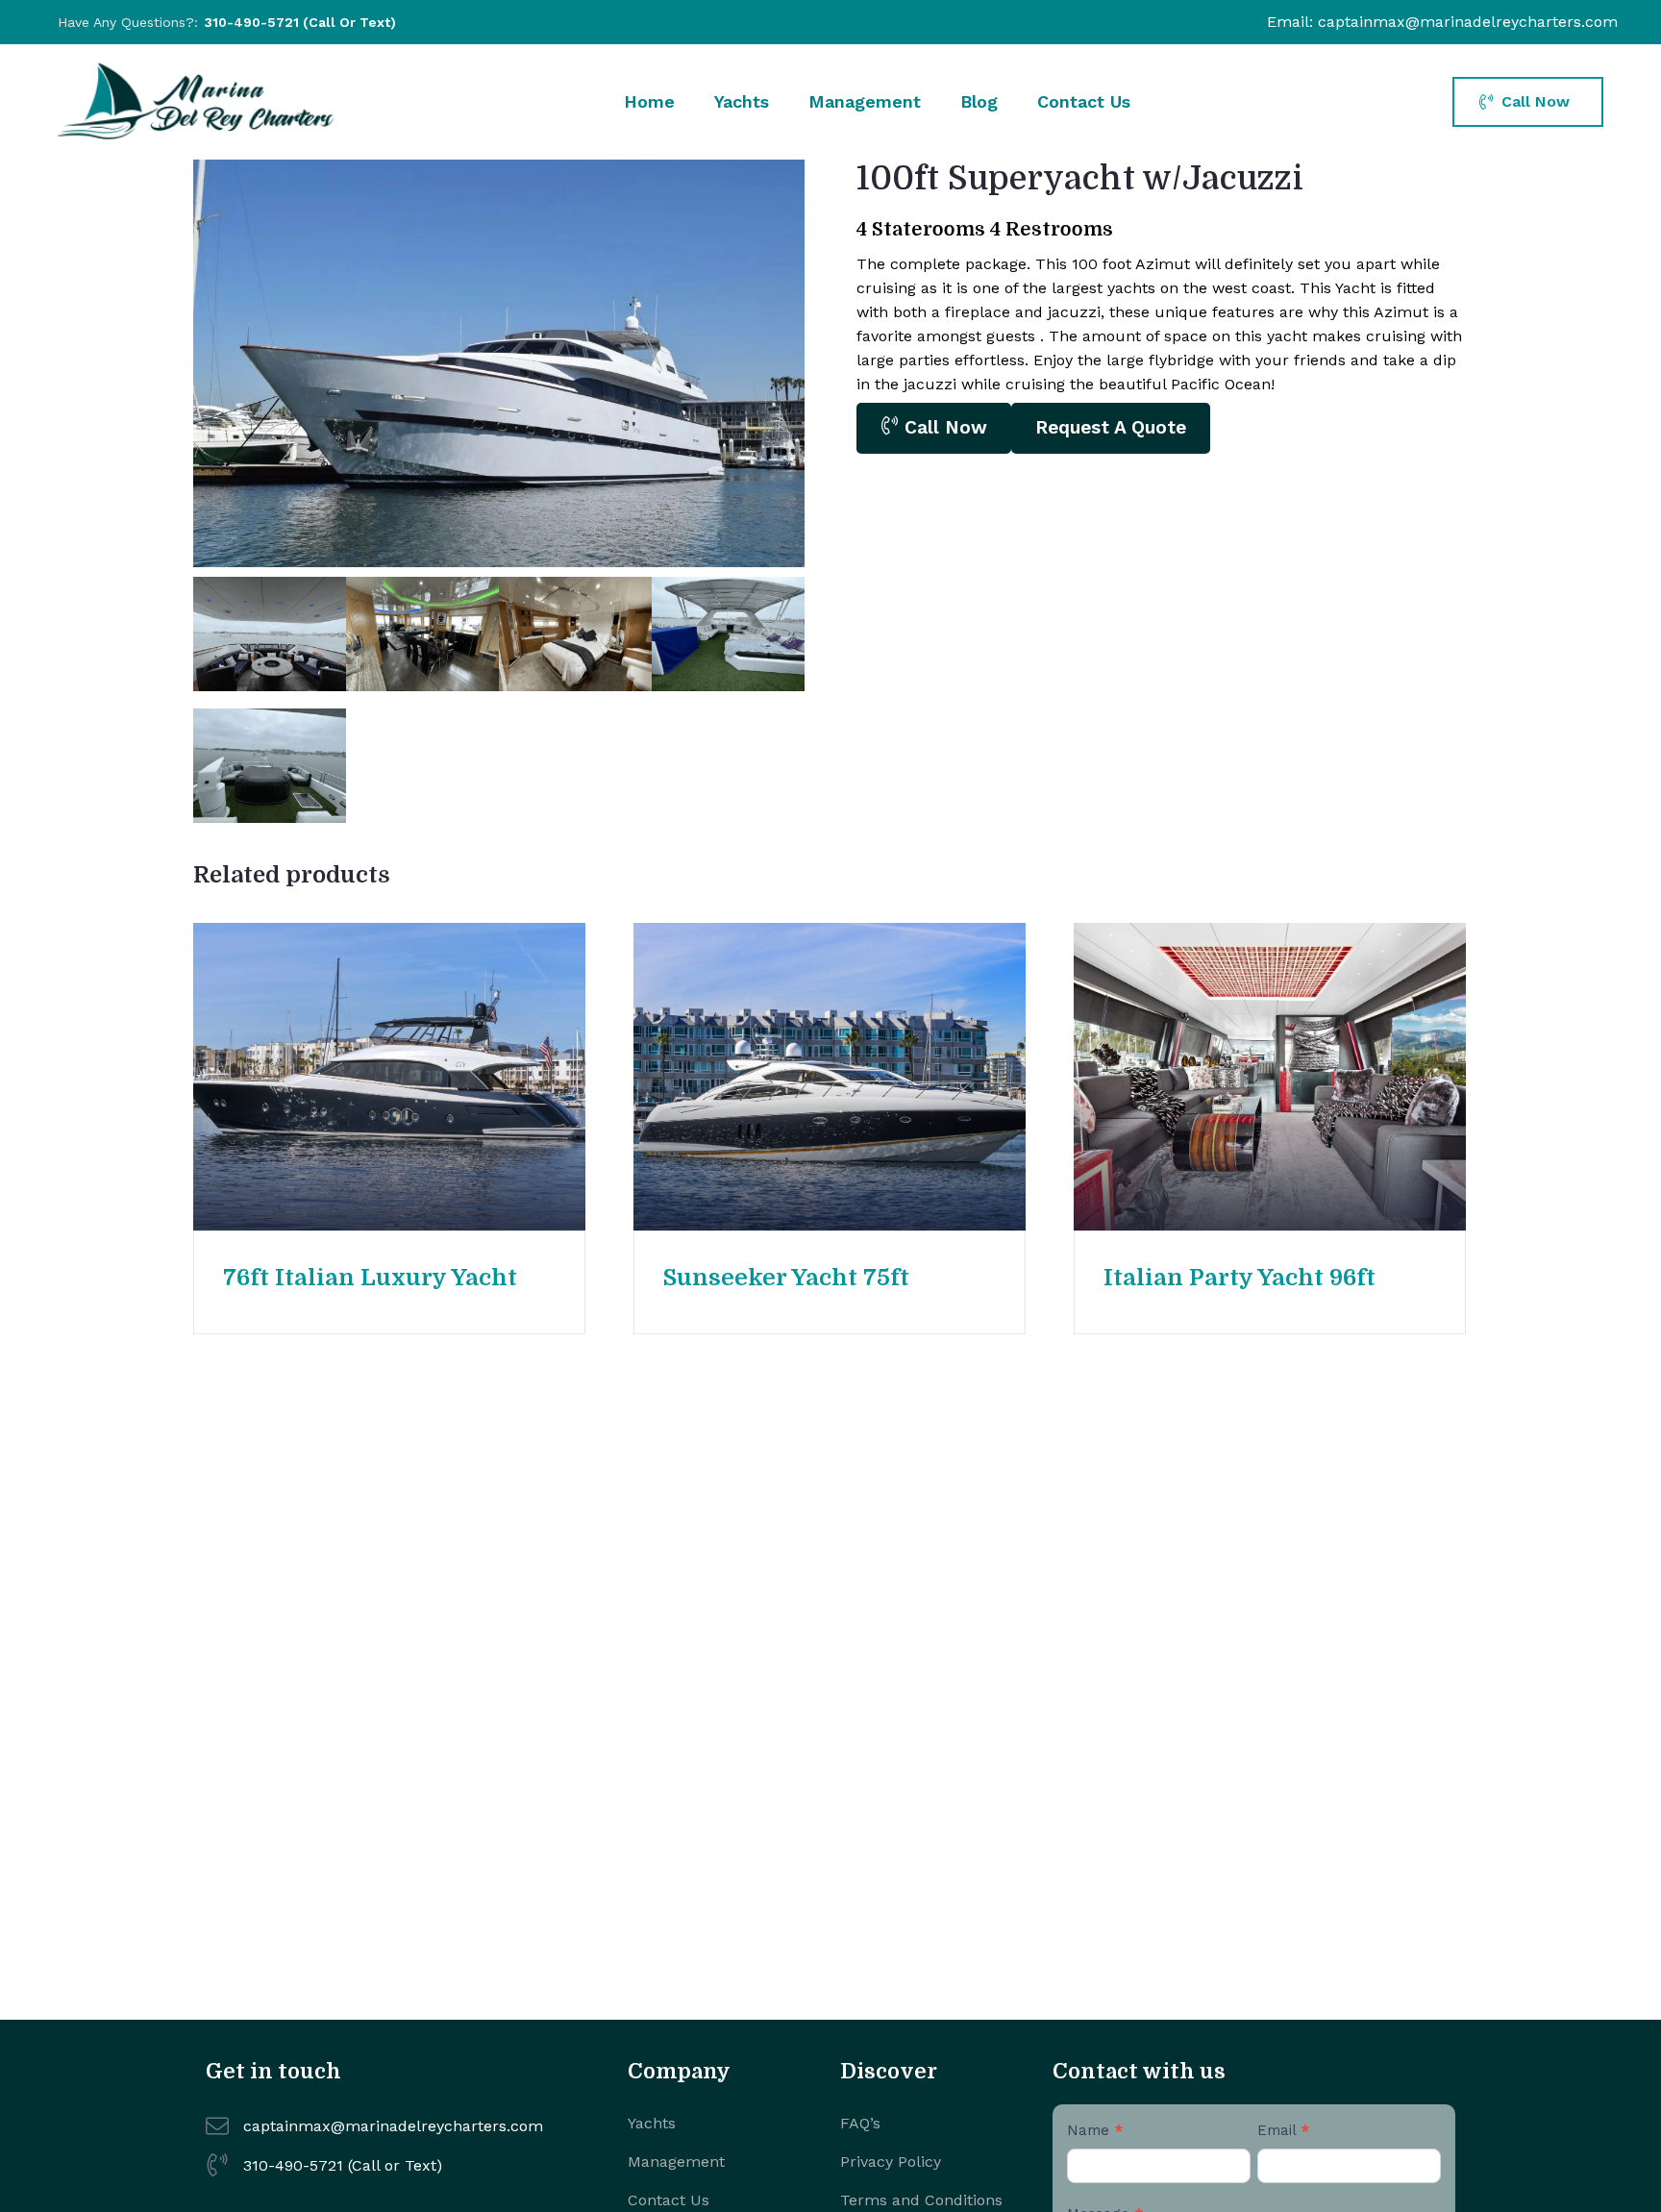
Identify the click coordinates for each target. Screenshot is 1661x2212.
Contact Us (1084, 101)
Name (1095, 2130)
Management (865, 101)
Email (1283, 2130)
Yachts (742, 101)
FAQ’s (860, 2123)
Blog (979, 101)
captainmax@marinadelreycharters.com (393, 2126)
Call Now (943, 427)
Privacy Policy (891, 2162)
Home (649, 101)
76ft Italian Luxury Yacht (370, 1278)
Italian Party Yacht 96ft (1240, 1278)
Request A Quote (1111, 427)
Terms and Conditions (921, 2200)
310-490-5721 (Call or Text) (300, 22)
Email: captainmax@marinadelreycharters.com (1442, 22)
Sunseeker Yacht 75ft (786, 1278)
